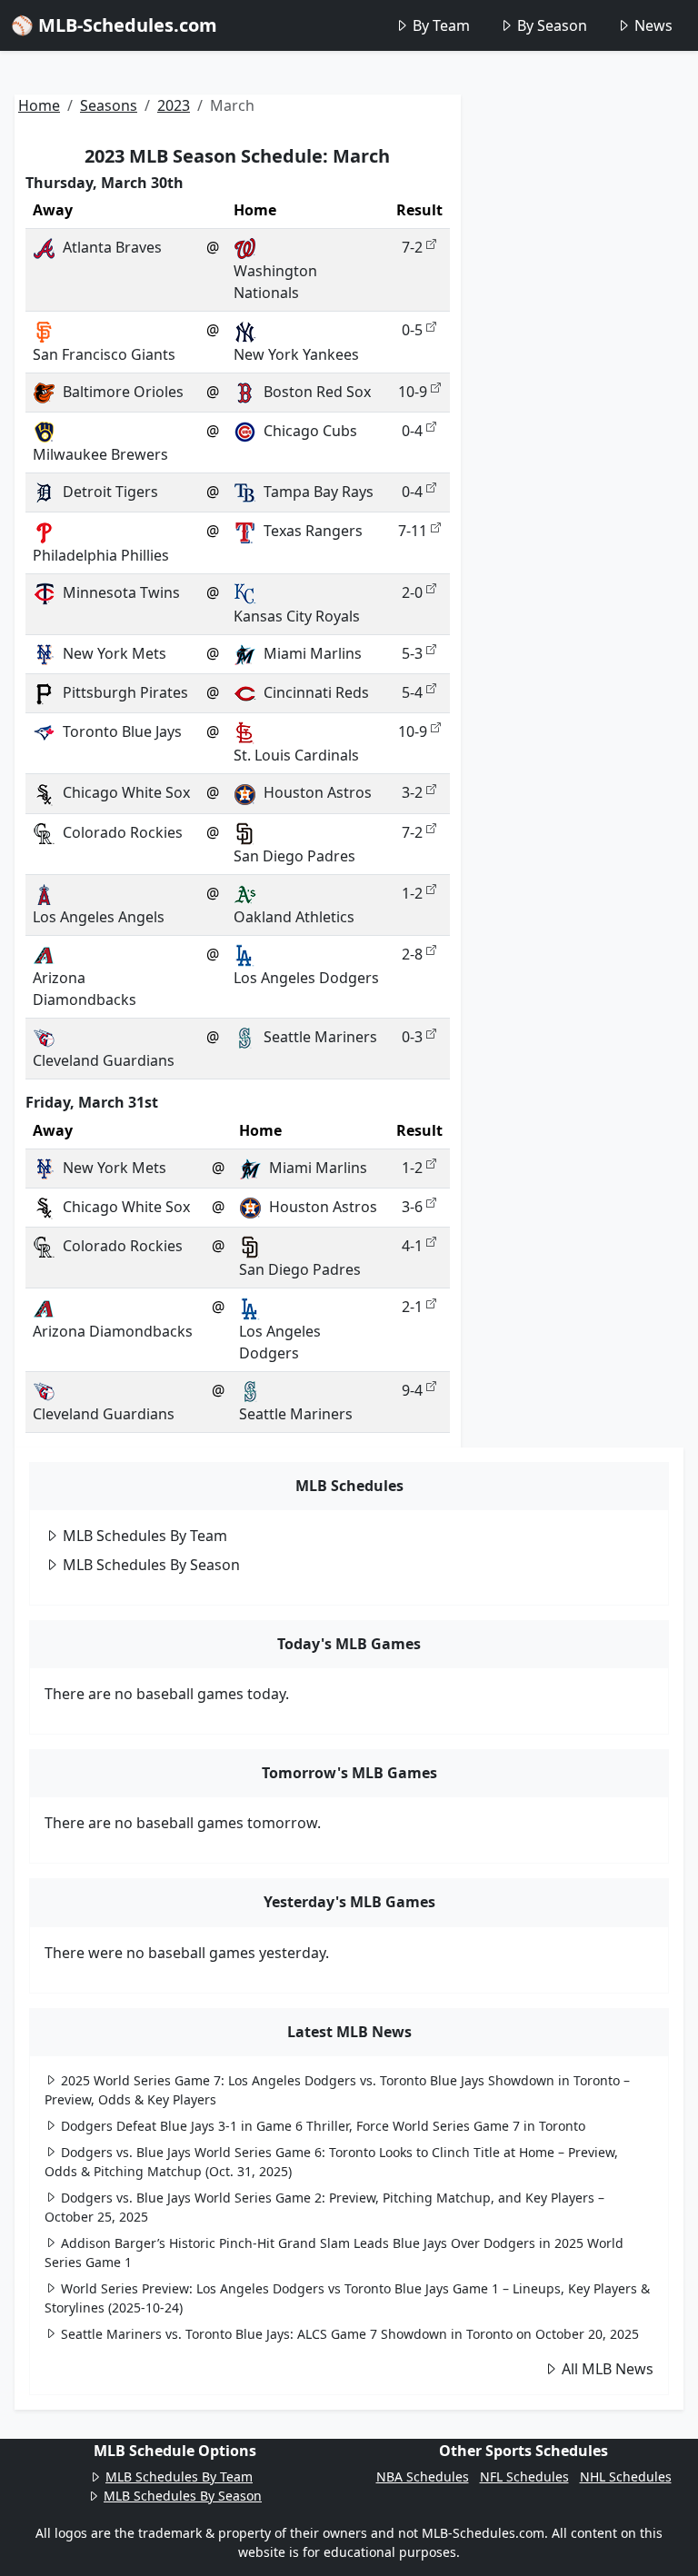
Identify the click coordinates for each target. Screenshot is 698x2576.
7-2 (412, 247)
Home (39, 105)
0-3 (412, 1037)
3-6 (412, 1207)
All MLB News (608, 2369)
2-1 (412, 1307)
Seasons (109, 105)
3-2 (412, 792)
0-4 (412, 431)
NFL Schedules (524, 2477)
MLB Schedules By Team (145, 1536)
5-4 (412, 692)
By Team (441, 25)
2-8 (412, 954)
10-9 (413, 392)
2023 (174, 105)
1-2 (412, 893)
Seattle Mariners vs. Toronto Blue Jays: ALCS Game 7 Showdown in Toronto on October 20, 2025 (350, 2334)
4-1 (412, 1246)
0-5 (412, 330)
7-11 (413, 531)
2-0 (412, 592)
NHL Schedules (626, 2477)
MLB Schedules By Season (151, 1565)
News (653, 25)
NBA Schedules (423, 2477)
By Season (552, 25)
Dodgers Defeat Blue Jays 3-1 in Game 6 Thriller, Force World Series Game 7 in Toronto (323, 2126)
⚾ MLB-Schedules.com (114, 25)
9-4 (412, 1390)
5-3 (412, 653)
